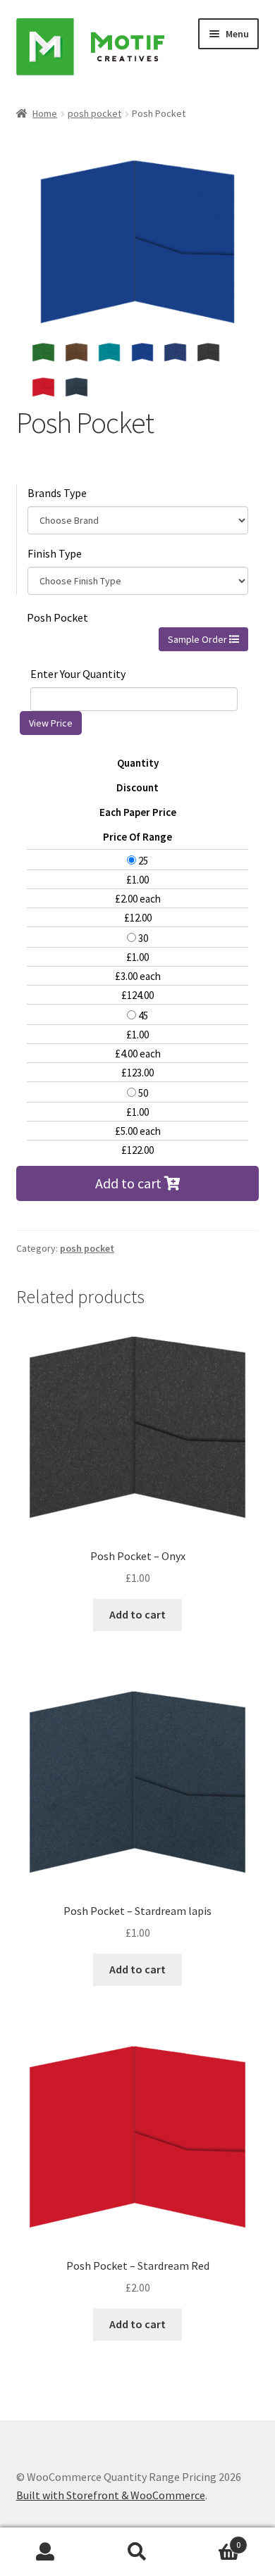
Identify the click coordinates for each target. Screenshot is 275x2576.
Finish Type (55, 553)
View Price (51, 723)
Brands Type (57, 493)
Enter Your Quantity (78, 674)
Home (45, 113)
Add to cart (130, 1183)
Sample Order (198, 639)
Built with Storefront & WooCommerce (111, 2495)
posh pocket (94, 113)
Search (137, 2552)
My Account (46, 2552)
